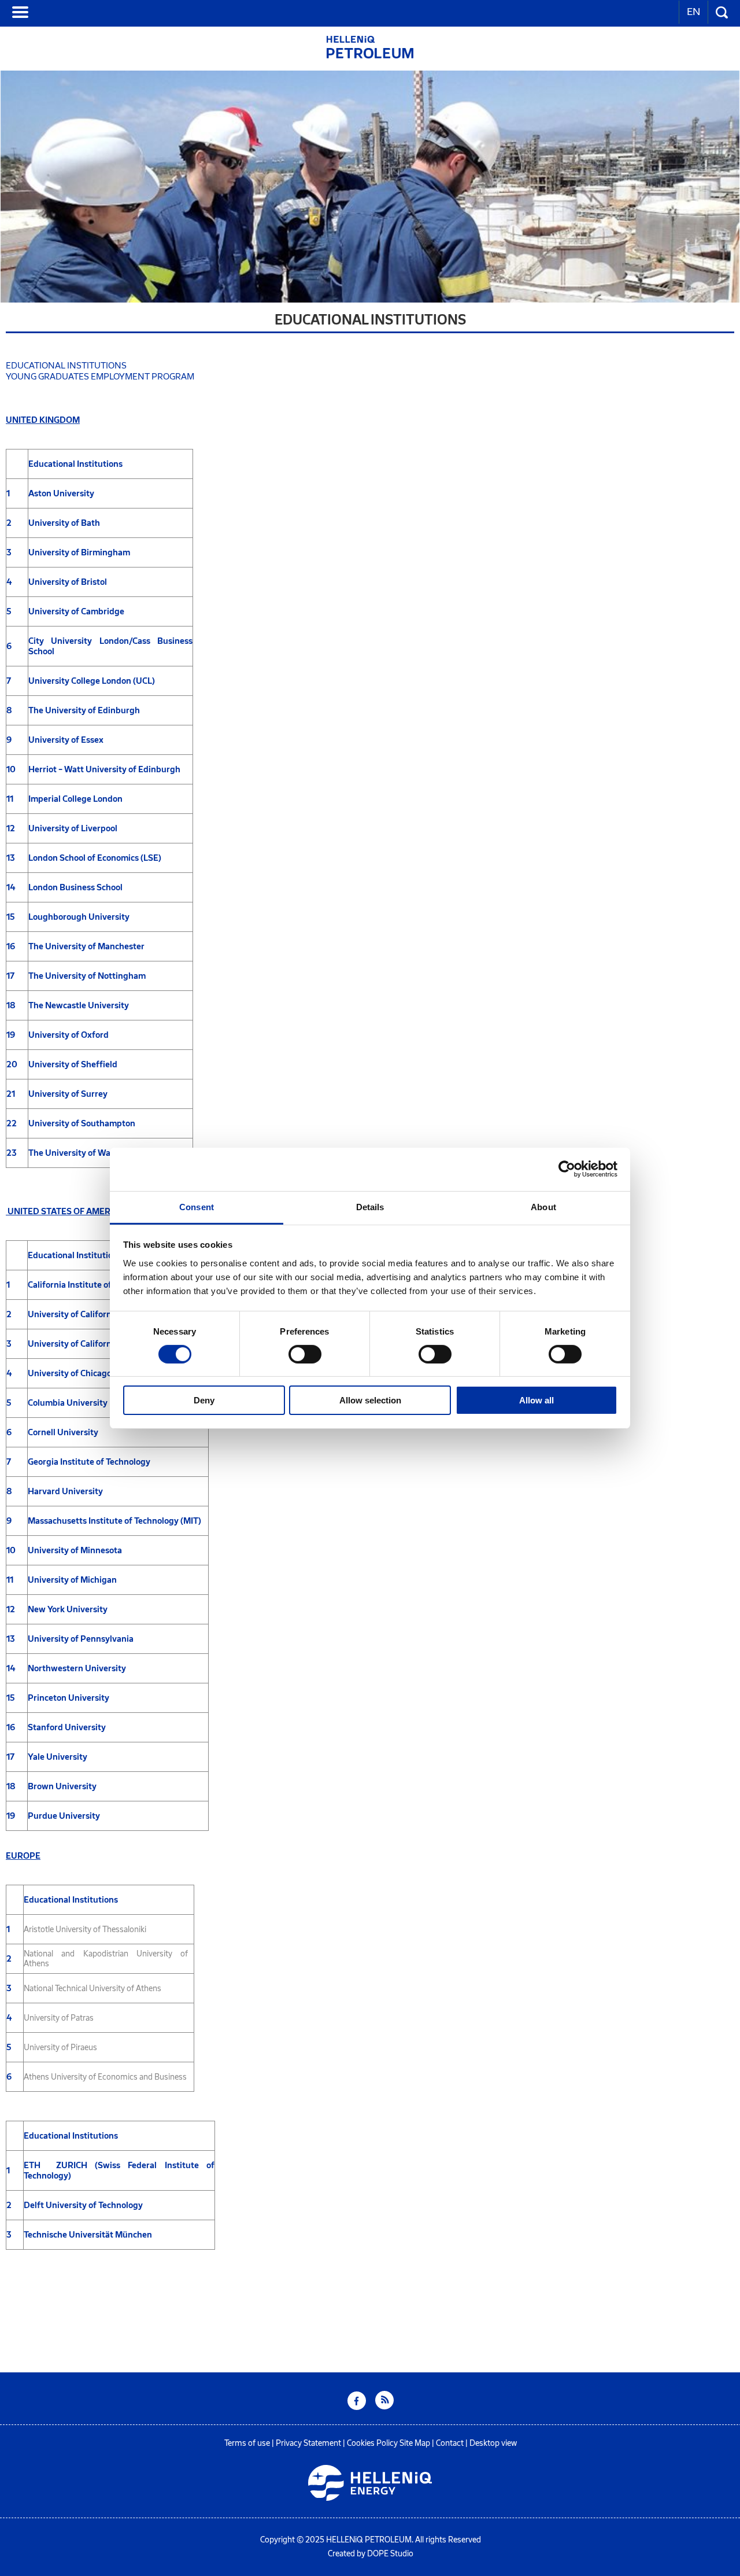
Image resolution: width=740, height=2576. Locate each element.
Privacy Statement (308, 2443)
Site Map (415, 2443)
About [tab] (543, 1206)
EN (693, 12)
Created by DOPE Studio (371, 2554)
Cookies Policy (372, 2443)
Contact (450, 2443)
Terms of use (247, 2443)
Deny (204, 1400)
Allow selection (370, 1400)
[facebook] (357, 2407)
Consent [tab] (197, 1206)
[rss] (384, 2407)
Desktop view (493, 2443)
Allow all (536, 1400)
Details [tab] (370, 1206)
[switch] (305, 1354)
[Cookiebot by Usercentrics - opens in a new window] (567, 1169)
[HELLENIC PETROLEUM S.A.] (370, 55)
